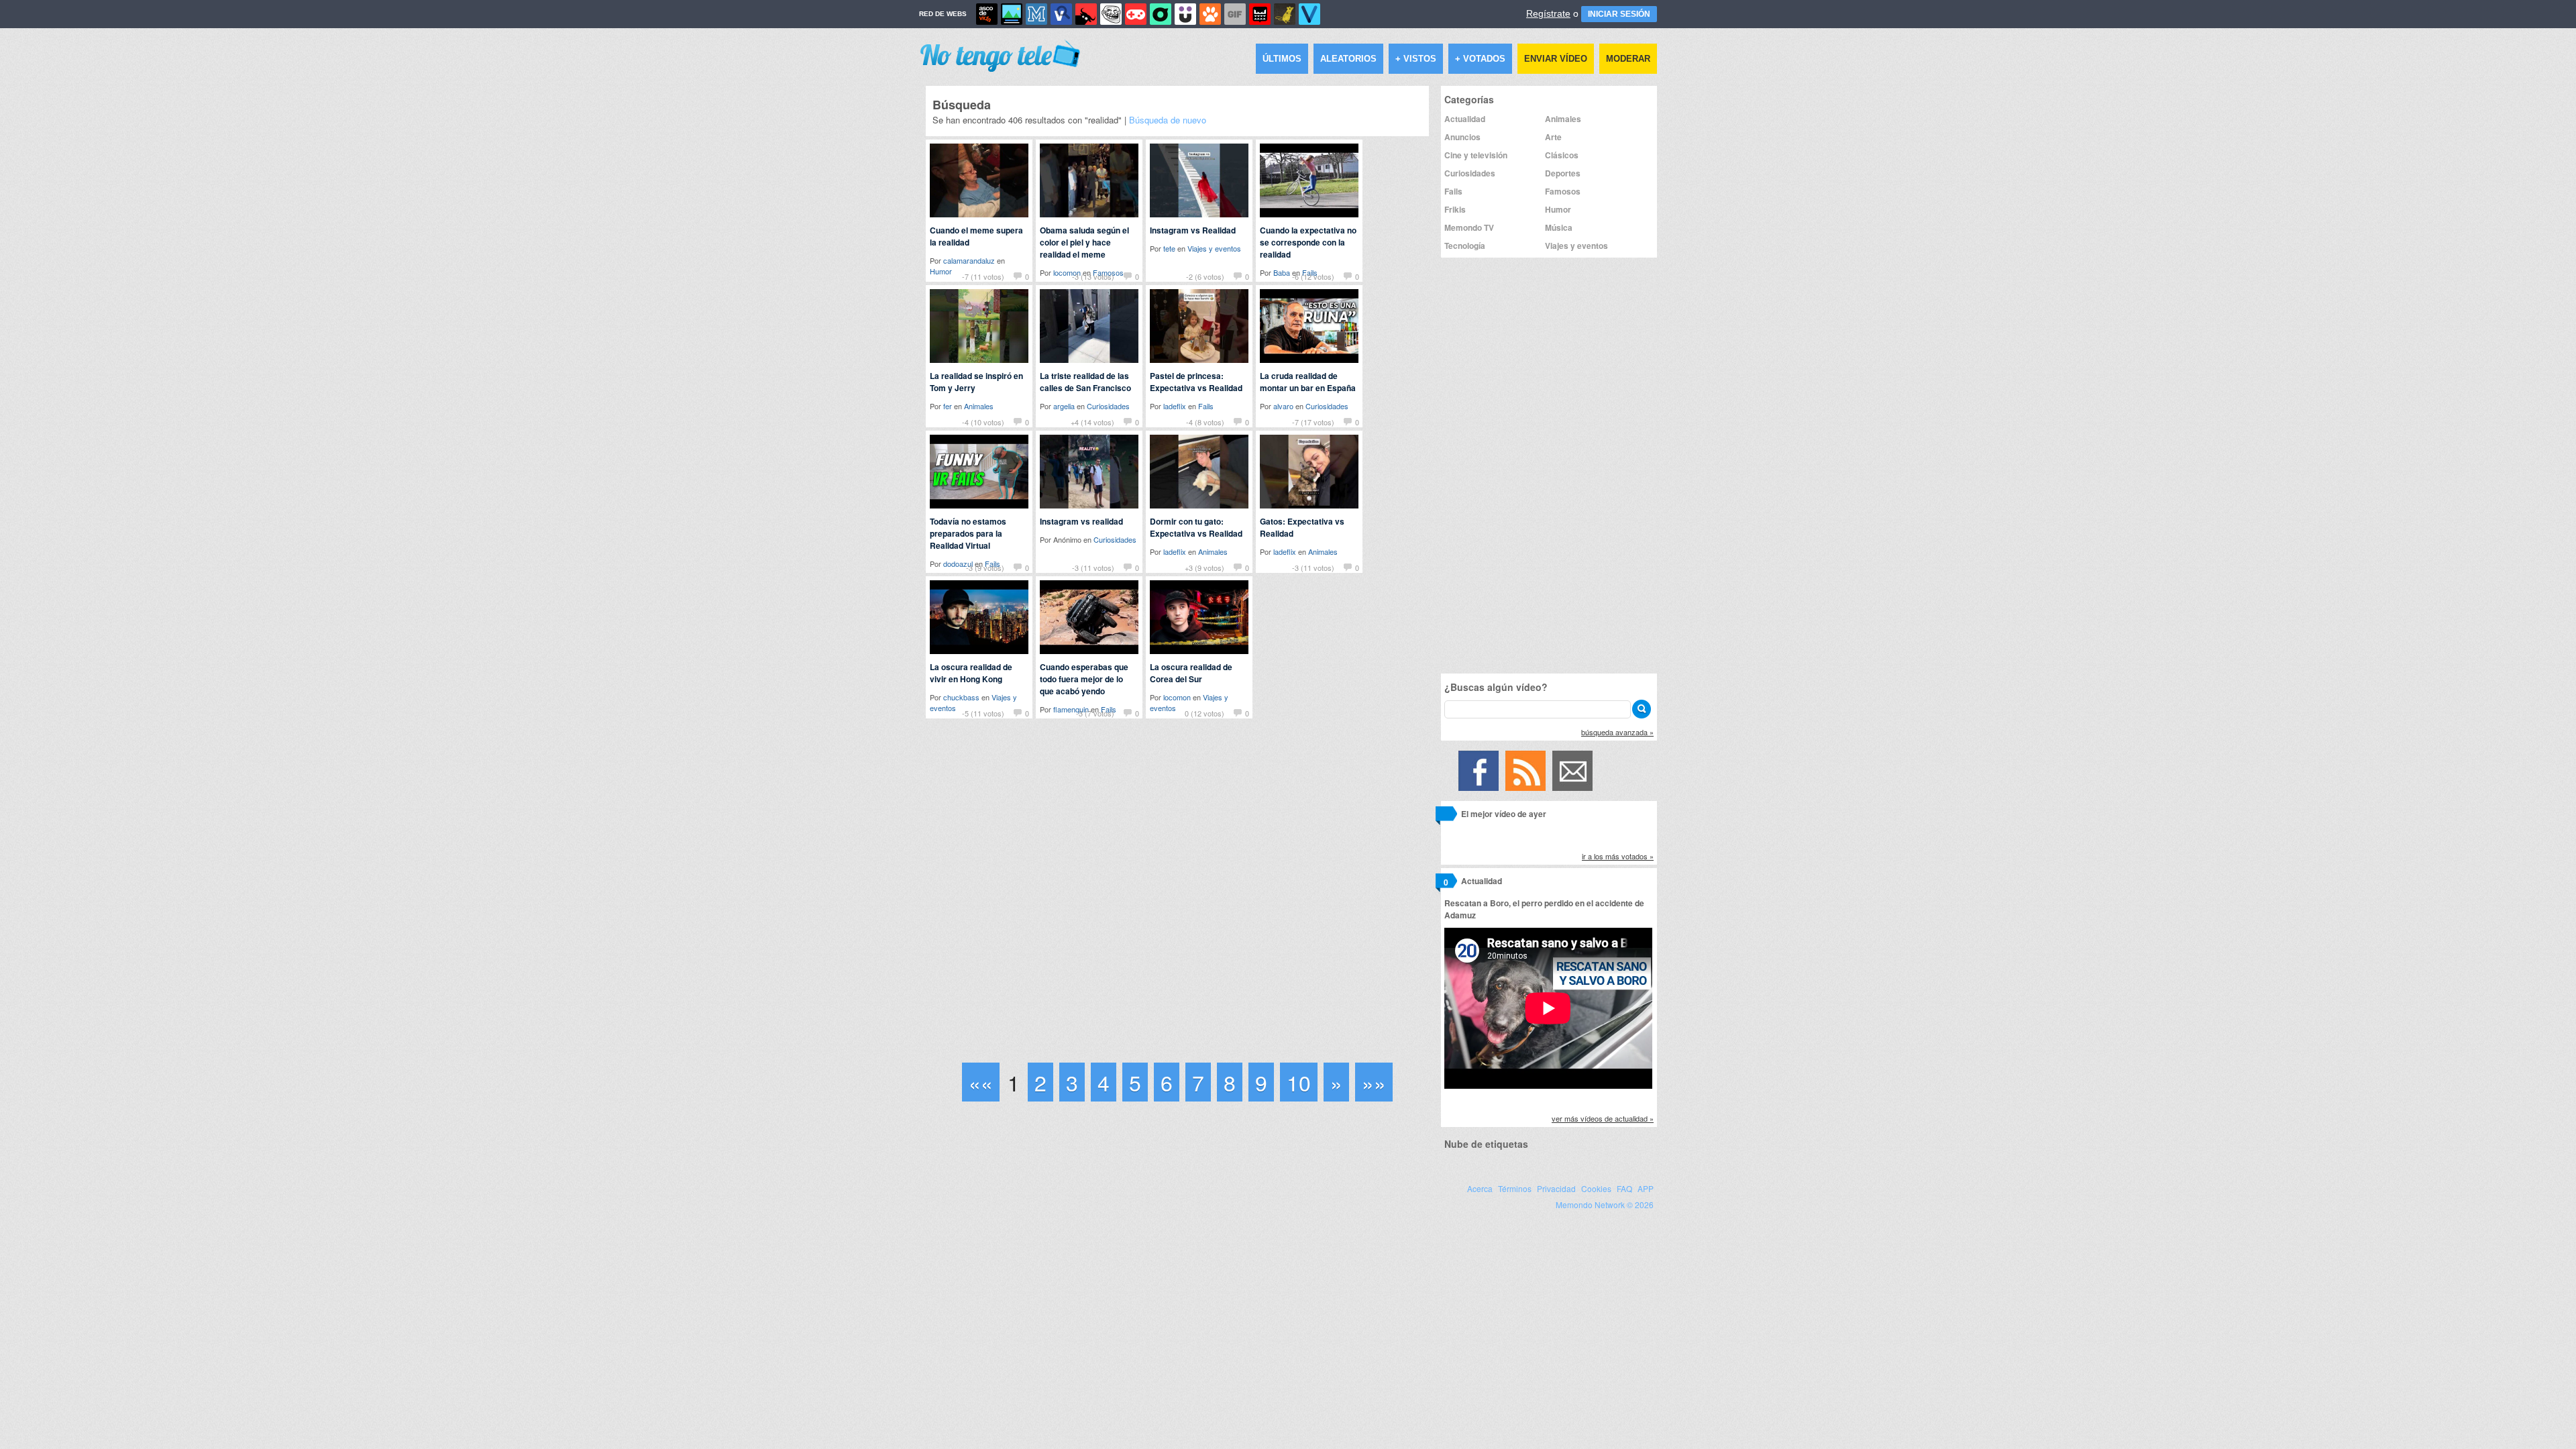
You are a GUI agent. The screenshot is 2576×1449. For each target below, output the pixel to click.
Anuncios (1462, 137)
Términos (1515, 1188)
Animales (979, 406)
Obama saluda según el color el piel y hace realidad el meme (1084, 242)
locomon (1177, 697)
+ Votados (1480, 59)
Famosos (1563, 191)
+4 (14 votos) (1092, 422)
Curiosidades (1108, 406)
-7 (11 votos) (983, 276)
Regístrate (1548, 13)
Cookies (1596, 1188)
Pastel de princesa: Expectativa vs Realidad (1196, 382)
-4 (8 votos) (1205, 422)
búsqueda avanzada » (1617, 732)
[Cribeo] (1161, 14)
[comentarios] (1446, 816)
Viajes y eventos (1214, 248)
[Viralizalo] (1309, 14)
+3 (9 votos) (1204, 568)
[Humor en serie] (1185, 14)
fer (948, 406)
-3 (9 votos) (985, 568)
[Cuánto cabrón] (1111, 14)
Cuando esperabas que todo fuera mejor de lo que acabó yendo (1084, 679)
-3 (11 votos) (1093, 568)
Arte (1553, 137)
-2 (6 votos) (1205, 276)
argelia (1064, 406)
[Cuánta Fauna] (1210, 14)
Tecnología (1465, 246)
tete (1169, 248)
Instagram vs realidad (1081, 521)
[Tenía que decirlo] (1260, 14)
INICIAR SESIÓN (1619, 14)
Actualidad (1465, 119)
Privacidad (1556, 1188)
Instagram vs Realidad (1193, 230)
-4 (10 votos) (983, 422)
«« (981, 1082)
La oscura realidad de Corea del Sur (1191, 673)
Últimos (1282, 59)
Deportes (1563, 173)
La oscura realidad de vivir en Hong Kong (971, 673)
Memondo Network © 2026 (1605, 1204)
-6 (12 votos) (1313, 276)
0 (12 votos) (1204, 713)
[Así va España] (1086, 14)
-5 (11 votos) (983, 713)
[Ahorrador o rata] (1285, 14)
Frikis (1455, 209)
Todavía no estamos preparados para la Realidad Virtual (968, 533)
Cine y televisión (1476, 155)
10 (1299, 1082)
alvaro (1283, 406)
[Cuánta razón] (1012, 14)
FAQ (1624, 1188)
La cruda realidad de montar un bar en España (1308, 382)
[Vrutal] (1136, 14)
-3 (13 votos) (1093, 276)
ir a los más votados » (1618, 856)
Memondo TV (1469, 227)
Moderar (1628, 59)
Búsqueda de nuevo (1168, 120)
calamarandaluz (969, 260)
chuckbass (961, 697)
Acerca (1480, 1188)
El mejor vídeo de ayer (1504, 814)
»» (1374, 1082)
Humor (1558, 209)
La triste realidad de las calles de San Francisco (1085, 382)
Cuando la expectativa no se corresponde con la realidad (1308, 242)
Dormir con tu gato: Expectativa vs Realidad (1196, 527)
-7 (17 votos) (1313, 422)
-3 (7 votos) (1095, 713)
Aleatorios (1348, 59)
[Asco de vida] (987, 14)
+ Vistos (1416, 59)
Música (1559, 227)
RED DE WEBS (943, 14)
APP (1646, 1188)
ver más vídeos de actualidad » (1603, 1118)
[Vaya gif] (1235, 14)
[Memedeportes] (1036, 14)
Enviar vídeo (1556, 59)
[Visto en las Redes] (1061, 14)
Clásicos (1562, 155)
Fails (1206, 406)
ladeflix (1175, 406)
